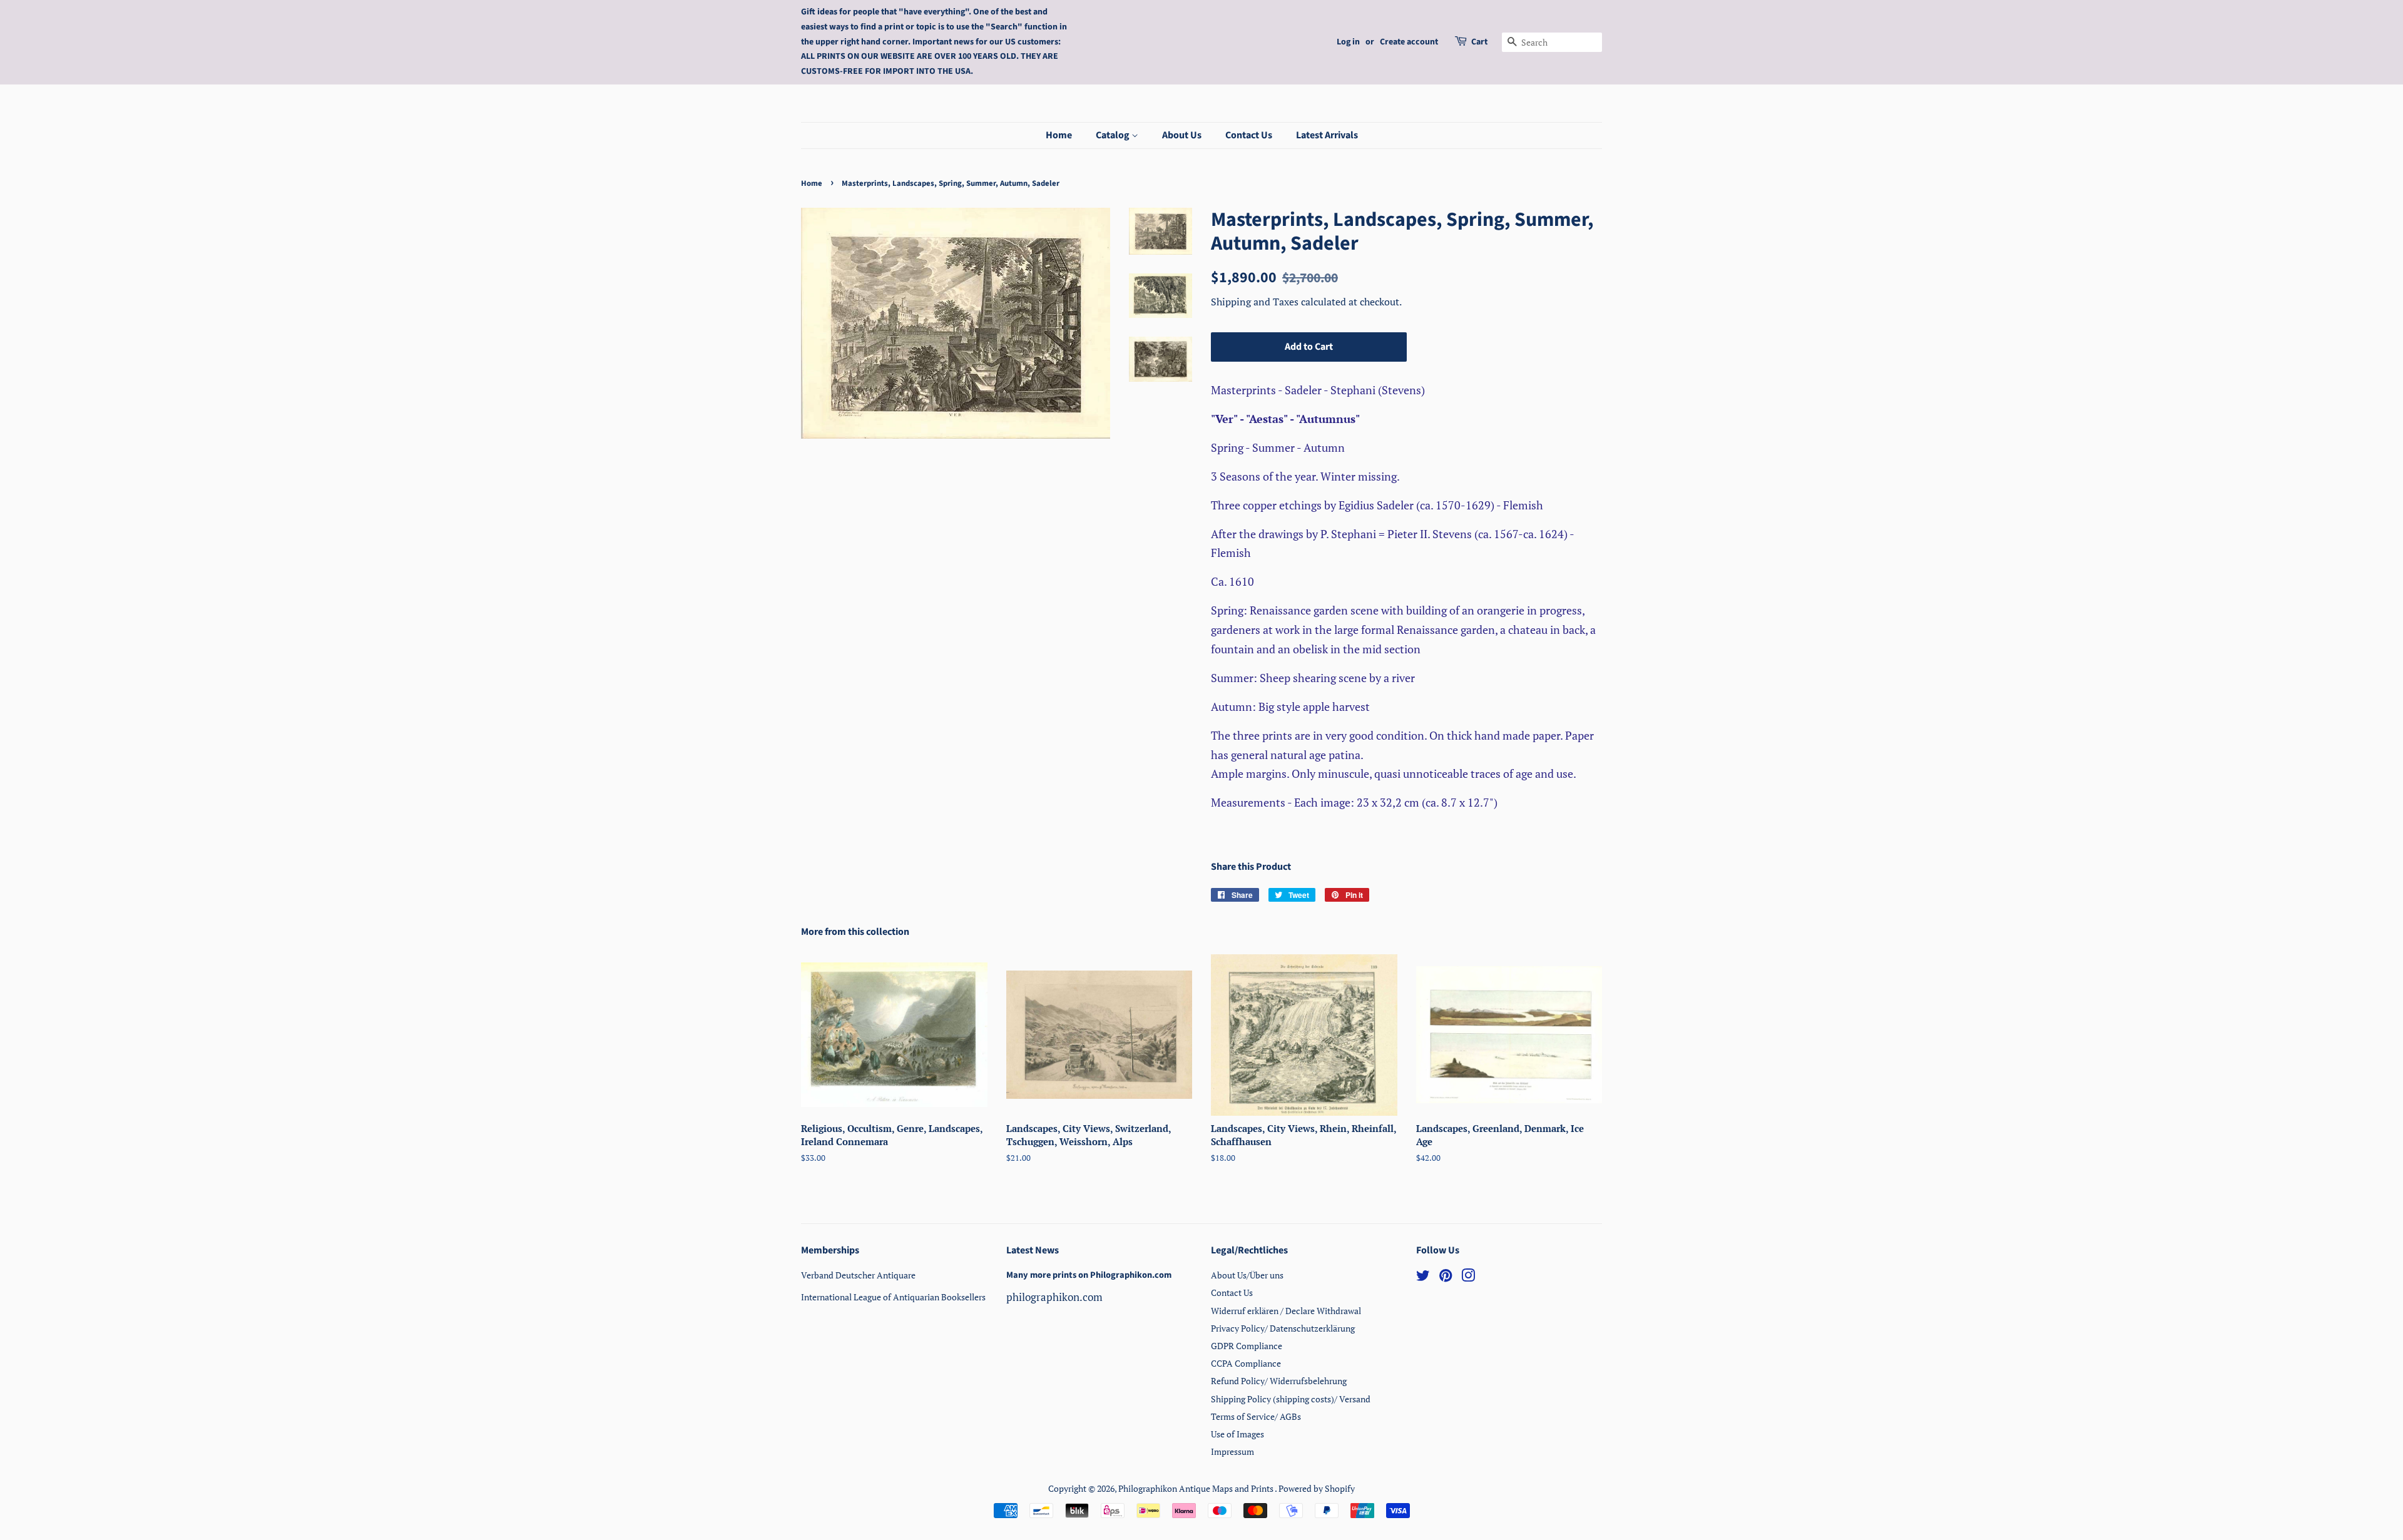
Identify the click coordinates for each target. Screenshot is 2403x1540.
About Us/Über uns (1247, 1275)
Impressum (1232, 1451)
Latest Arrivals (1327, 135)
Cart (1479, 42)
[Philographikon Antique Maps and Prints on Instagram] (1468, 1277)
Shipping (1232, 302)
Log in (1348, 42)
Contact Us (1249, 135)
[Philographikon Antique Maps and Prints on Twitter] (1423, 1277)
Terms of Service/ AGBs (1256, 1416)
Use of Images (1237, 1434)
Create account (1409, 42)
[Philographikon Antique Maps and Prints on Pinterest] (1446, 1277)
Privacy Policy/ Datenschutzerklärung (1283, 1328)
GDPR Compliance (1247, 1346)
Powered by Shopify (1317, 1488)
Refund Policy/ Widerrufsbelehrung (1279, 1381)
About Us (1182, 135)
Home (1059, 135)
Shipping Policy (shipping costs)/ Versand (1291, 1399)
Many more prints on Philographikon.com (1089, 1275)
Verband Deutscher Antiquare (858, 1275)
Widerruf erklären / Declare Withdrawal (1286, 1311)
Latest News (1033, 1250)
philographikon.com (1054, 1297)
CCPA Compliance (1246, 1363)
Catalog (1114, 135)
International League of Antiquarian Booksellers (893, 1297)
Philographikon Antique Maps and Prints (1196, 1488)
